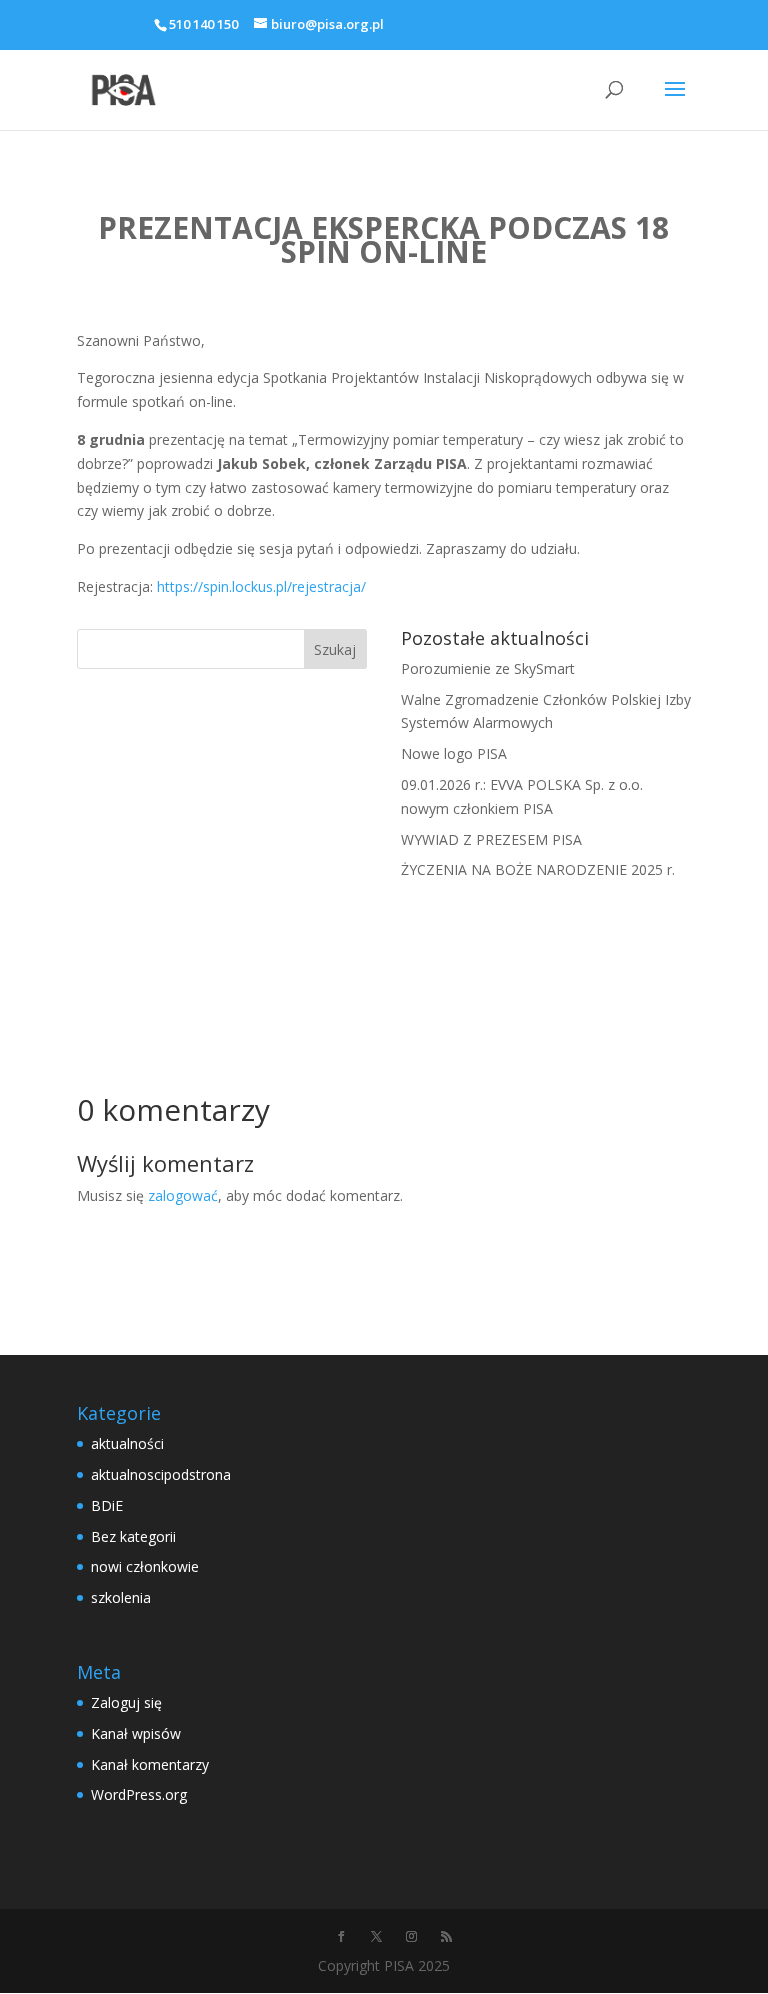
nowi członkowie (145, 1566)
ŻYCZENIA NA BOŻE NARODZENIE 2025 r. (538, 869)
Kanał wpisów (136, 1733)
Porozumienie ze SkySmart (488, 668)
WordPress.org (139, 1794)
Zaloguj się (126, 1702)
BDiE (107, 1505)
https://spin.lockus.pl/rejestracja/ (261, 586)
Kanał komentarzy (150, 1764)
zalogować (183, 1195)
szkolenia (121, 1597)
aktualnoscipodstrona (161, 1474)
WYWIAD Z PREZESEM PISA (491, 839)
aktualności (127, 1443)
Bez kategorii (133, 1536)
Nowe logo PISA (454, 753)
